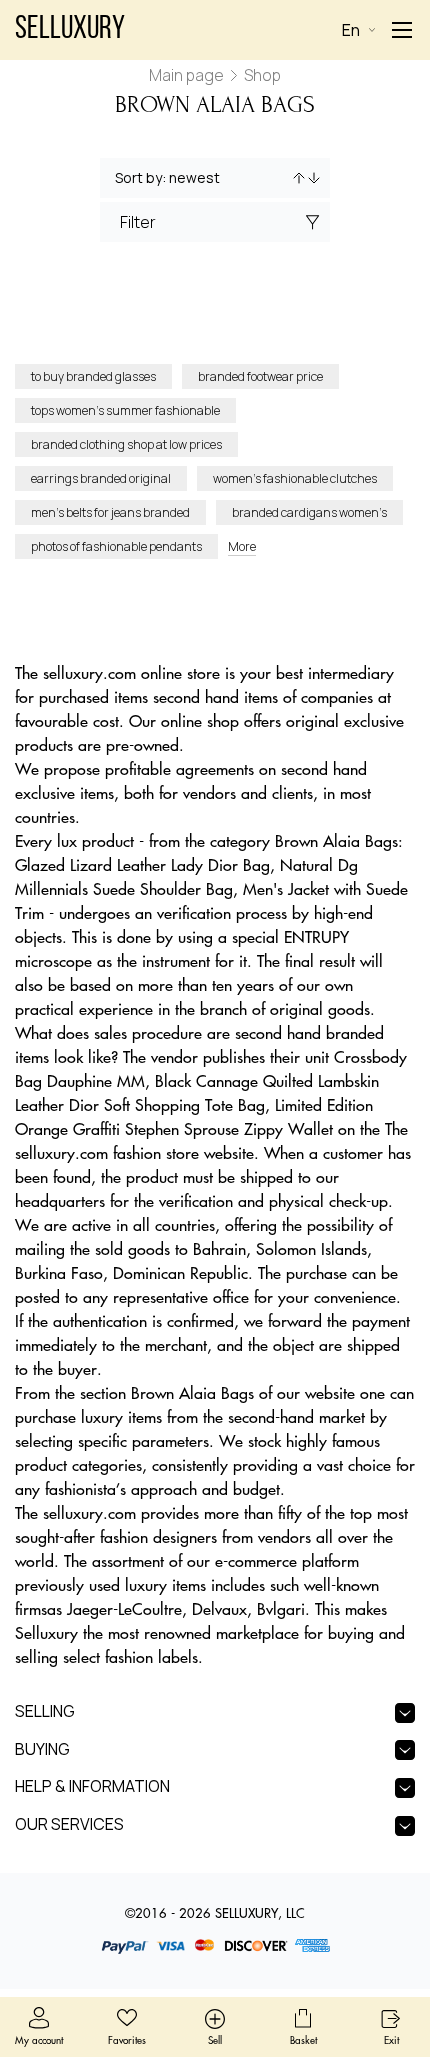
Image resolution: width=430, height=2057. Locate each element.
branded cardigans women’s (309, 512)
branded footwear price (260, 376)
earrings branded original (101, 478)
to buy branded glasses (93, 376)
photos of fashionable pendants (116, 546)
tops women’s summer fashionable (125, 410)
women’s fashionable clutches (295, 478)
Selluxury (70, 30)
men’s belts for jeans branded (110, 512)
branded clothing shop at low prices (126, 444)
